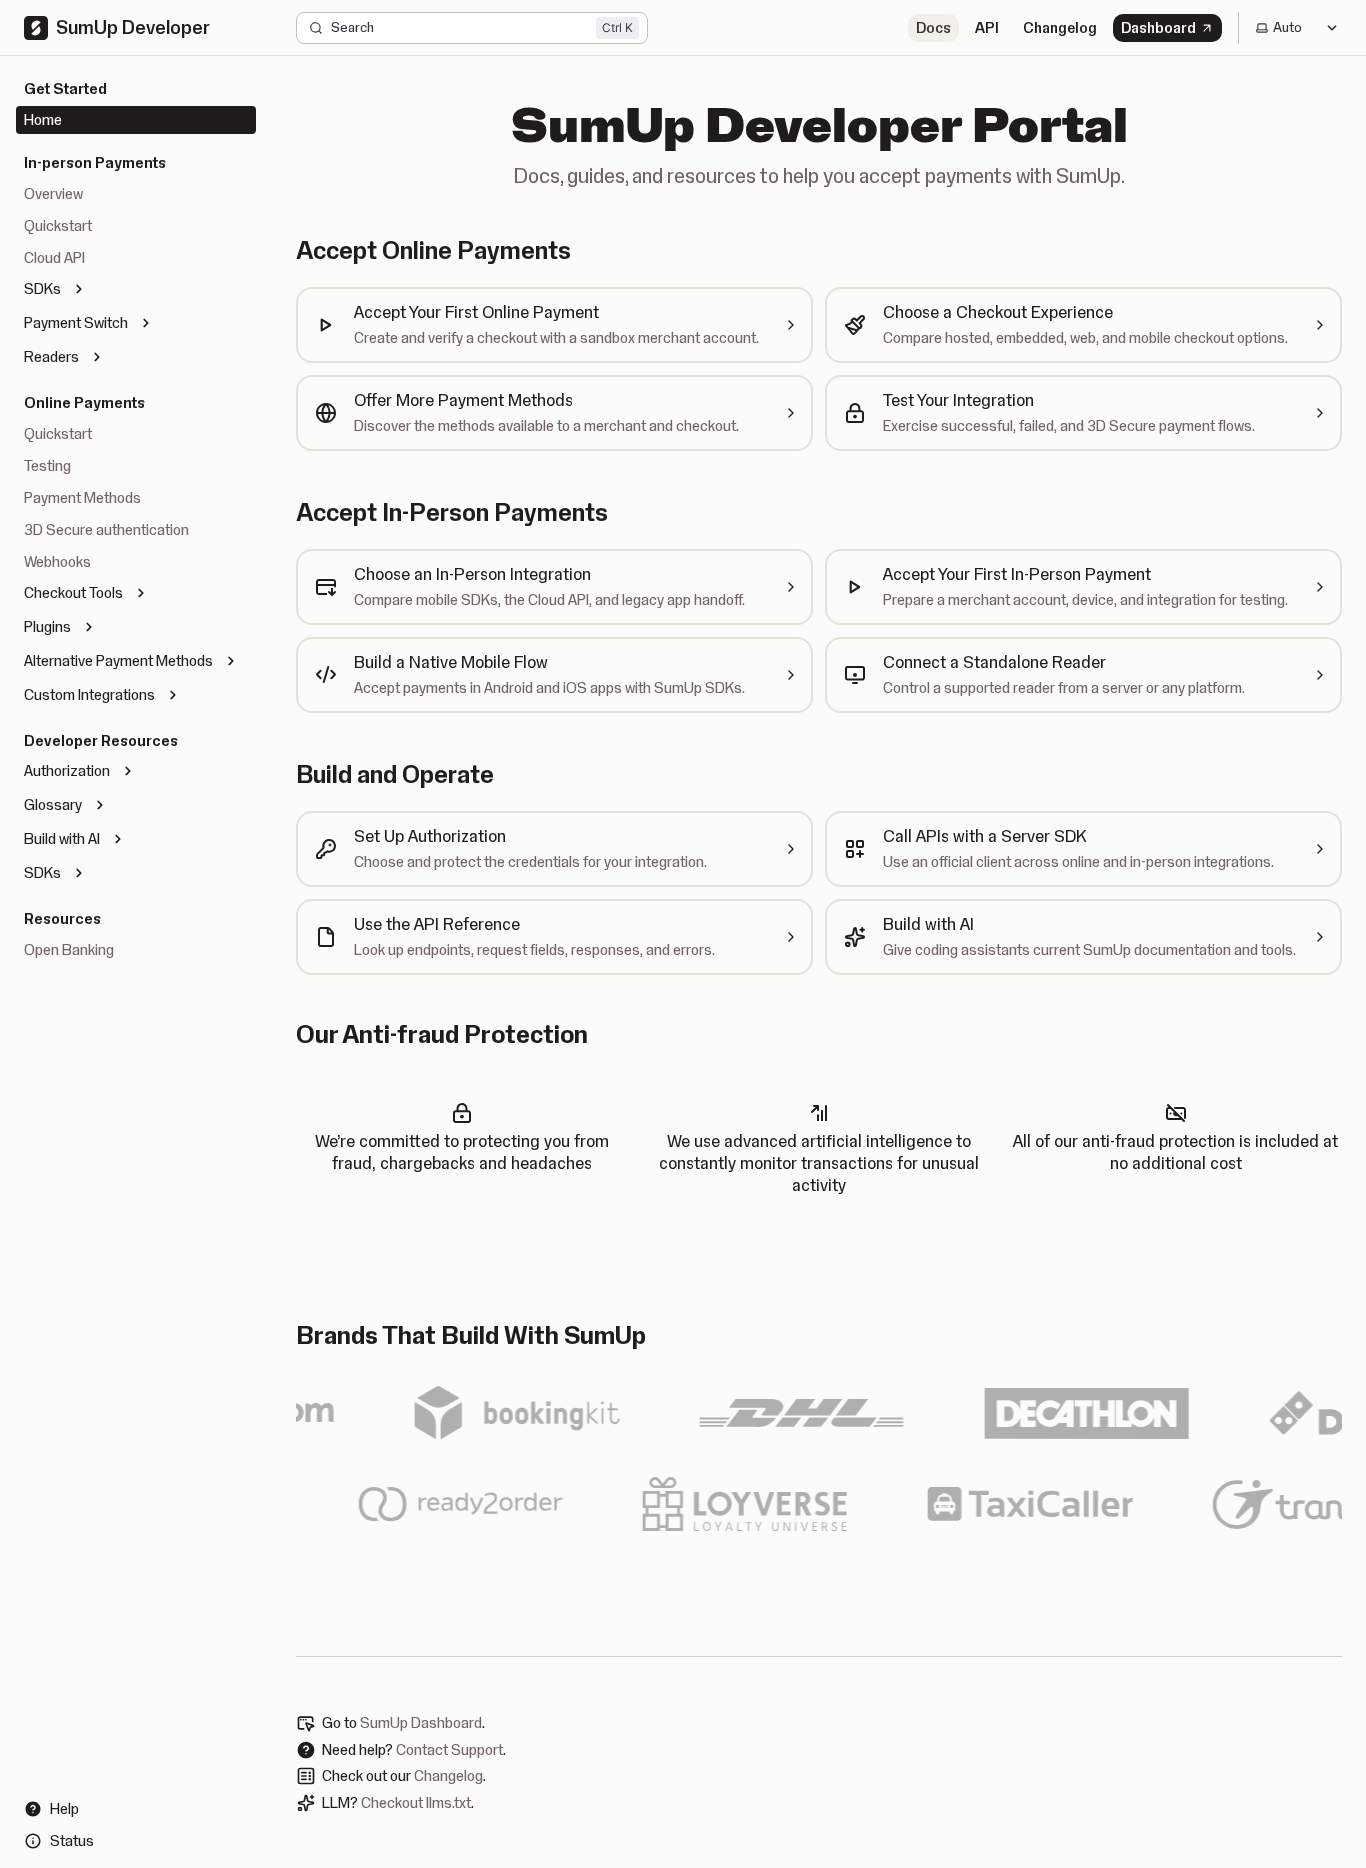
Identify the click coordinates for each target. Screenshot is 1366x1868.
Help (64, 1809)
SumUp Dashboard (421, 1723)
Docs (933, 28)
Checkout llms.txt (416, 1803)
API (987, 28)
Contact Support (449, 1750)
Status (72, 1841)
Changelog (1060, 28)
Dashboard (1158, 28)
